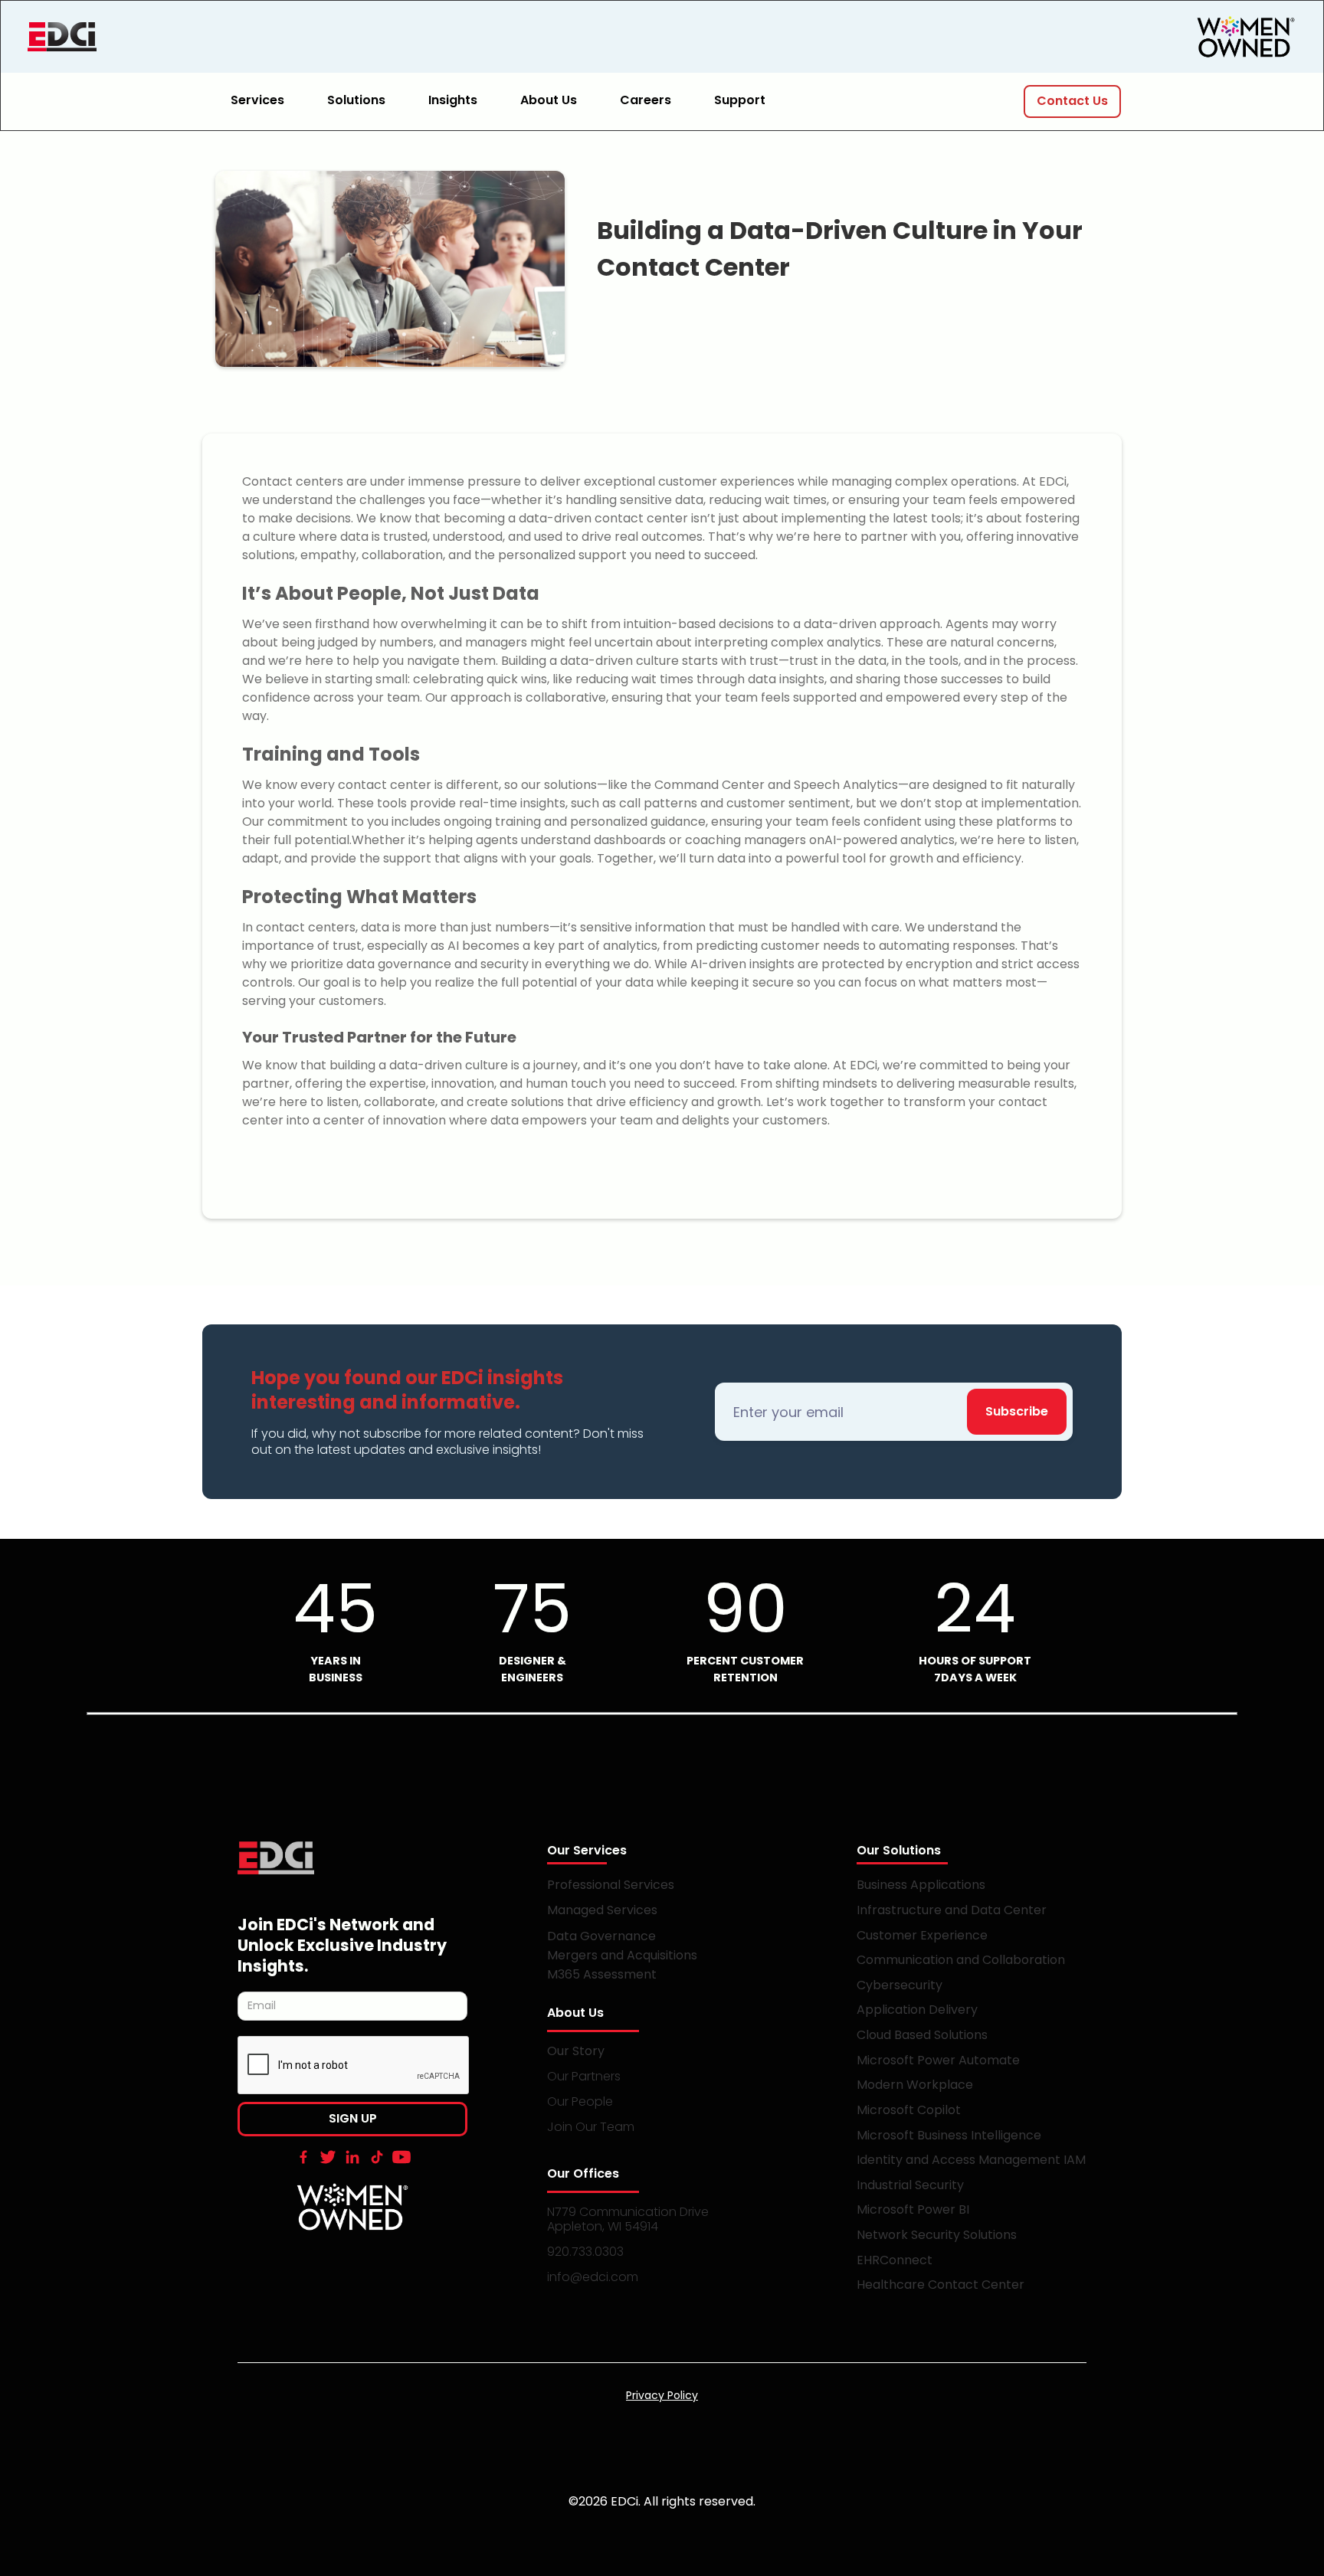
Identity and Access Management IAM (971, 2160)
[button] (267, 101)
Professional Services (611, 1885)
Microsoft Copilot (909, 2110)
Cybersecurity (900, 1985)
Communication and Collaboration (961, 1960)
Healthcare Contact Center (941, 2285)
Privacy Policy (662, 2395)
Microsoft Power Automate (938, 2060)
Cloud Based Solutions (922, 2035)
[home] (143, 37)
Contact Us (1072, 101)
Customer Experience (922, 1935)
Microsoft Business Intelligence (949, 2135)
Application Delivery (917, 2010)
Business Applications (921, 1885)
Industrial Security (910, 2185)
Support (740, 100)
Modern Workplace (915, 2085)
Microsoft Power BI (913, 2209)
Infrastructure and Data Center (952, 1910)
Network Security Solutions (937, 2235)
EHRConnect (895, 2260)
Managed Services (602, 1910)
